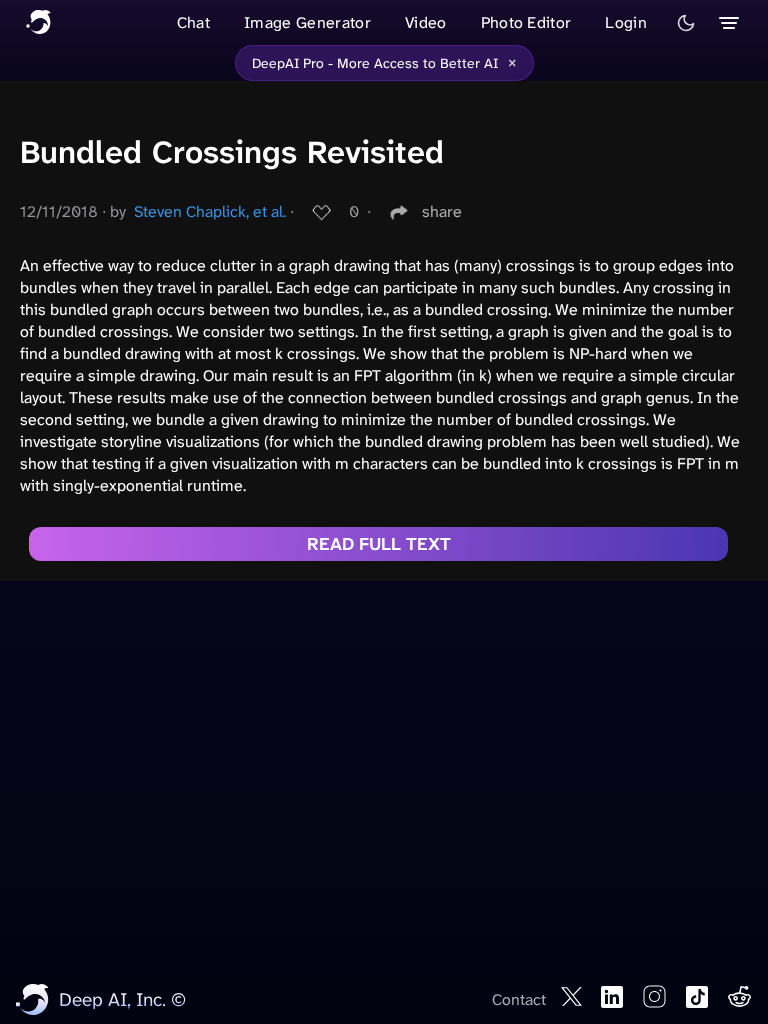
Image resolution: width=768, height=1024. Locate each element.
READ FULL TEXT (379, 544)
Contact (519, 999)
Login (626, 22)
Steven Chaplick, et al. (210, 211)
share (442, 211)
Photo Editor (526, 22)
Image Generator (307, 22)
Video (426, 22)
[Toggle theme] (686, 23)
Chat (193, 22)
